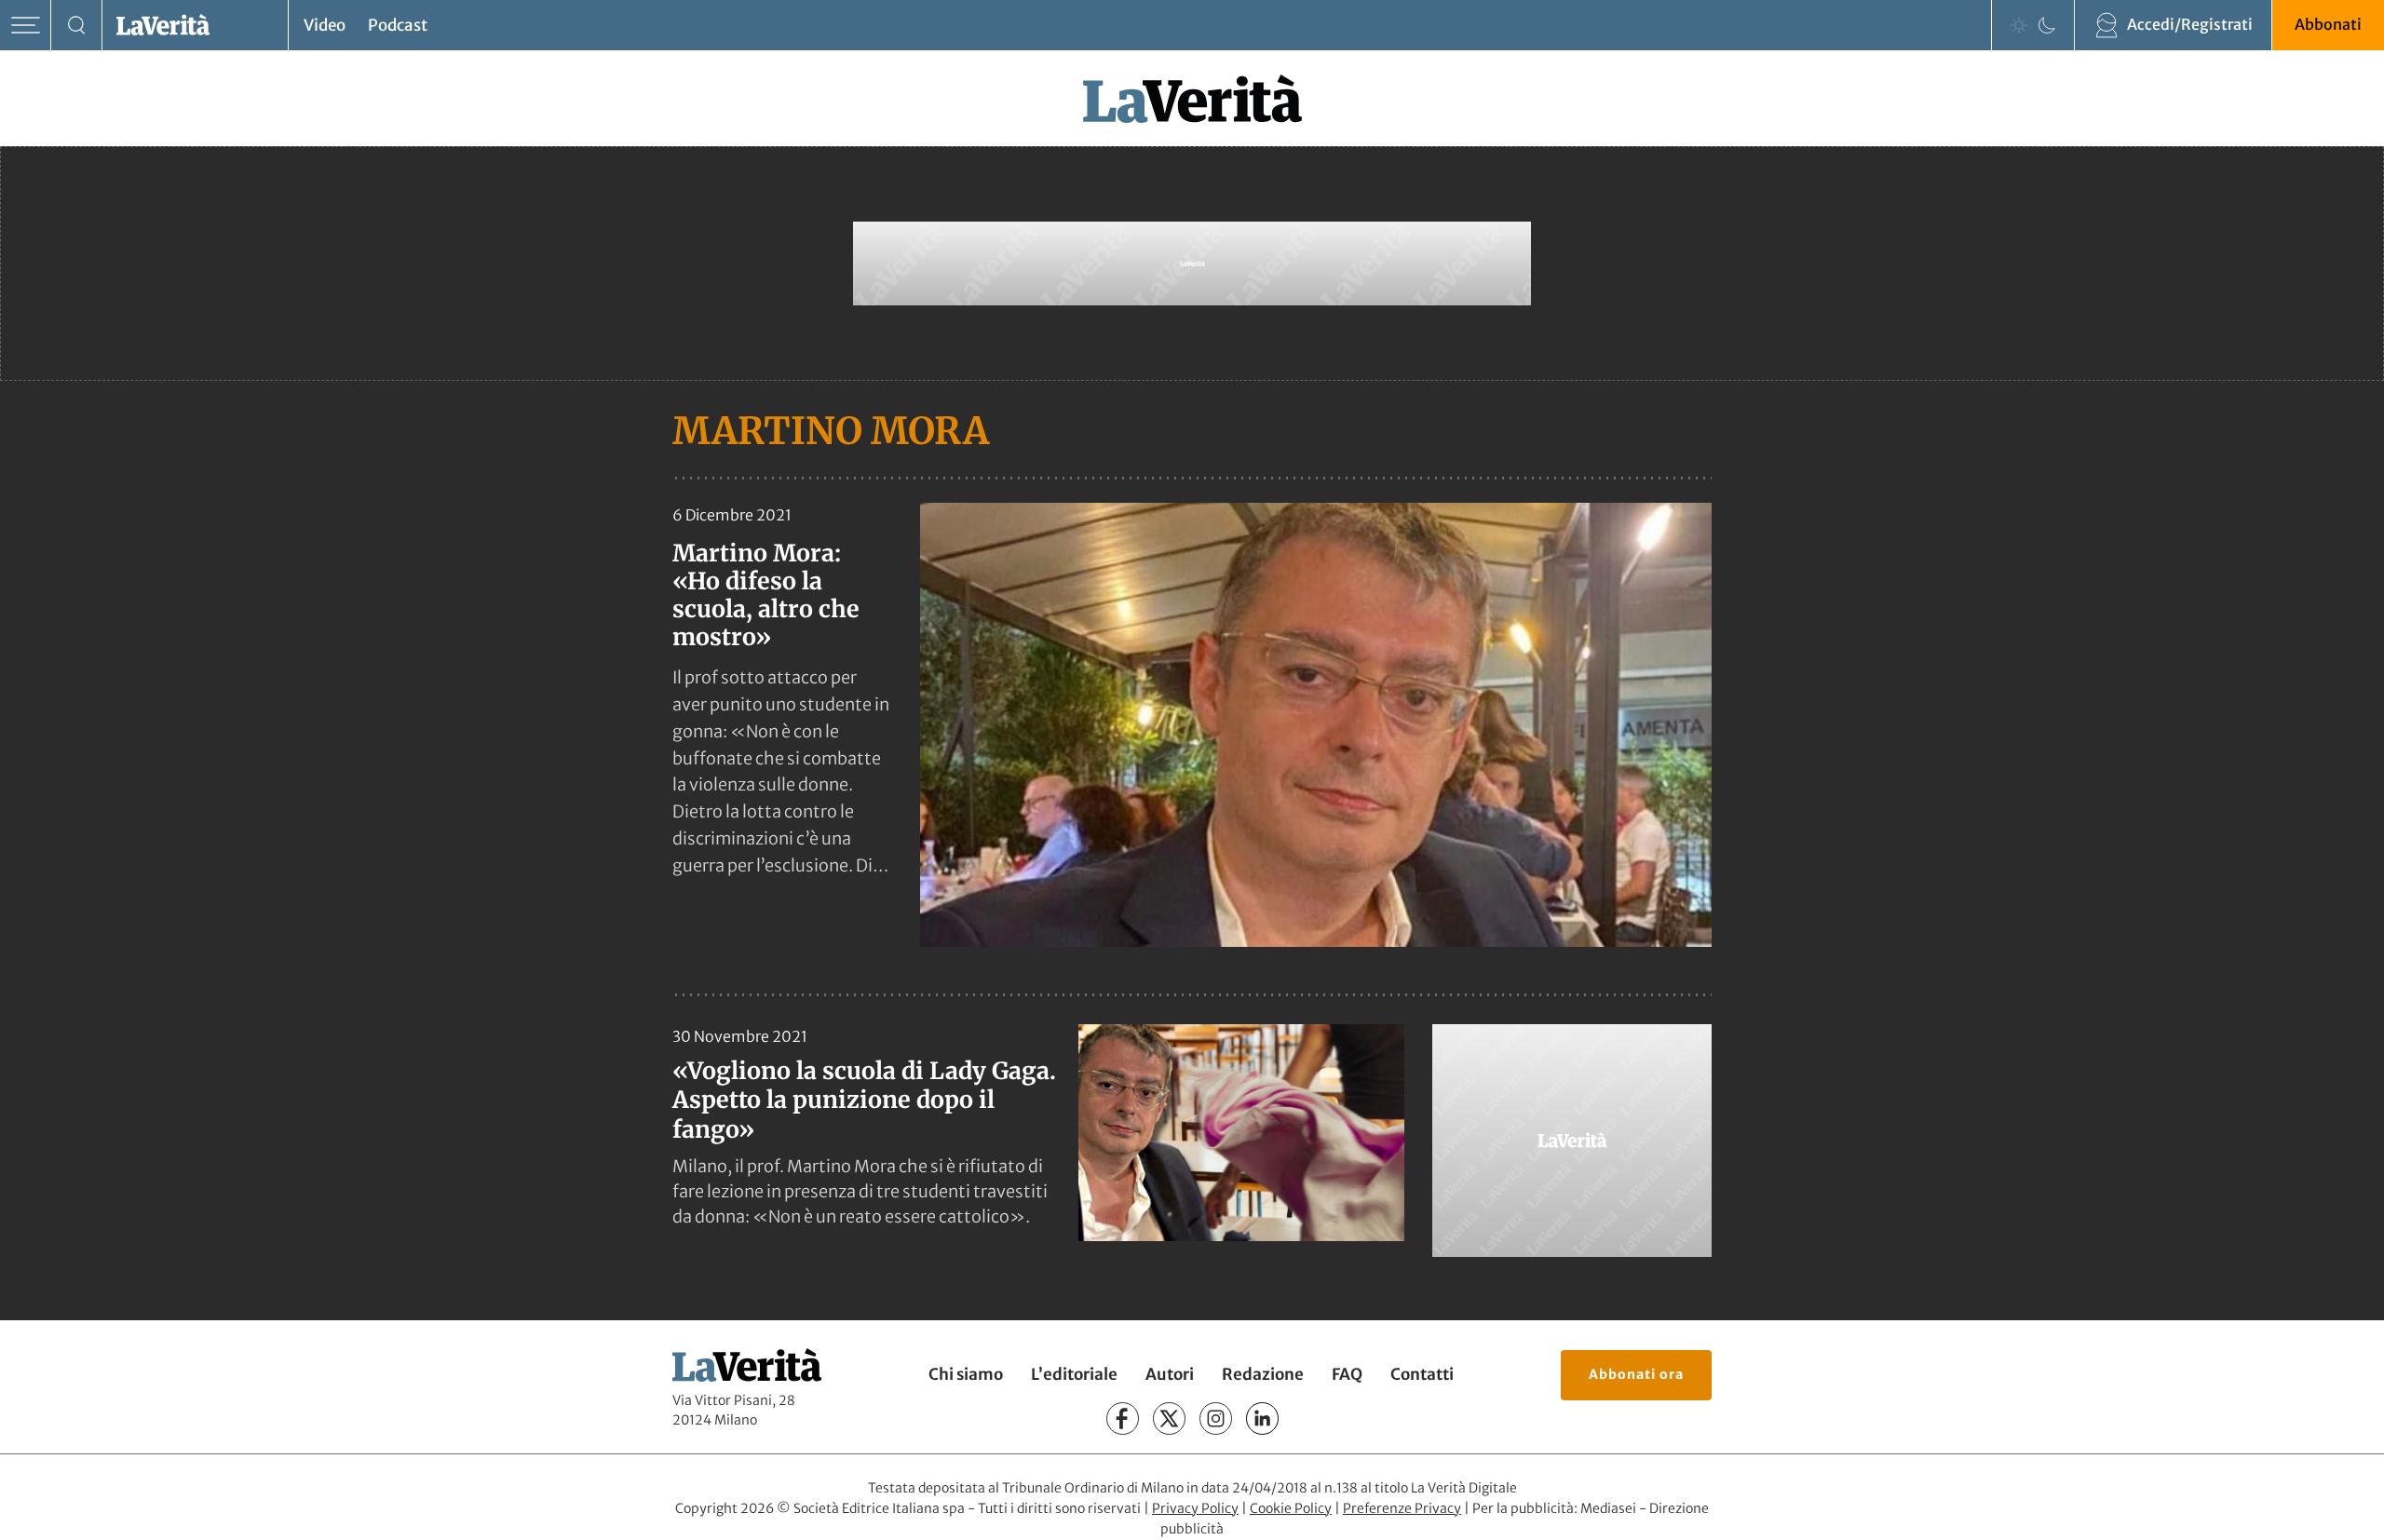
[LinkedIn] (1262, 1418)
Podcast (398, 25)
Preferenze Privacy (1402, 1508)
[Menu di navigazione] (26, 26)
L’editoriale (1074, 1374)
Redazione (1263, 1374)
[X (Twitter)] (1169, 1418)
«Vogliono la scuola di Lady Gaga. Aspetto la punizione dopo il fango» (864, 1100)
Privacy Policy (1195, 1508)
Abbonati (2328, 24)
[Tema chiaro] (2019, 25)
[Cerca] (77, 26)
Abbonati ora (1636, 1374)
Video (325, 25)
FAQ (1347, 1374)
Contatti (1422, 1374)
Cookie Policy (1291, 1508)
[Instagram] (1216, 1418)
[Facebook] (1123, 1418)
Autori (1170, 1374)
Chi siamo (966, 1374)
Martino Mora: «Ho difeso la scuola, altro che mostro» (766, 595)
